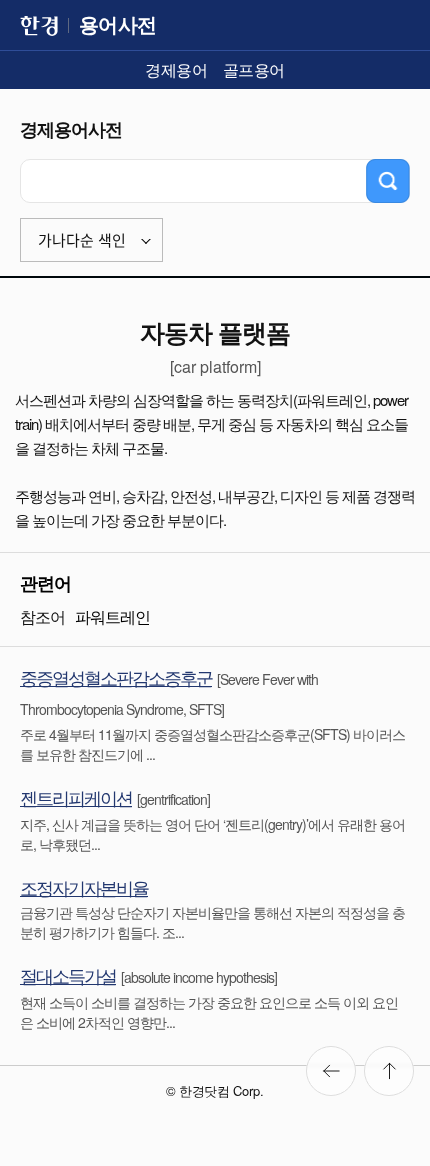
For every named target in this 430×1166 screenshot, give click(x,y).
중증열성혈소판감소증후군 (116, 677)
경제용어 (176, 69)
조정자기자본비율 (84, 887)
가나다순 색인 (82, 240)
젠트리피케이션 (76, 797)
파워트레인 (112, 616)
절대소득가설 (68, 975)
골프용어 (254, 69)
